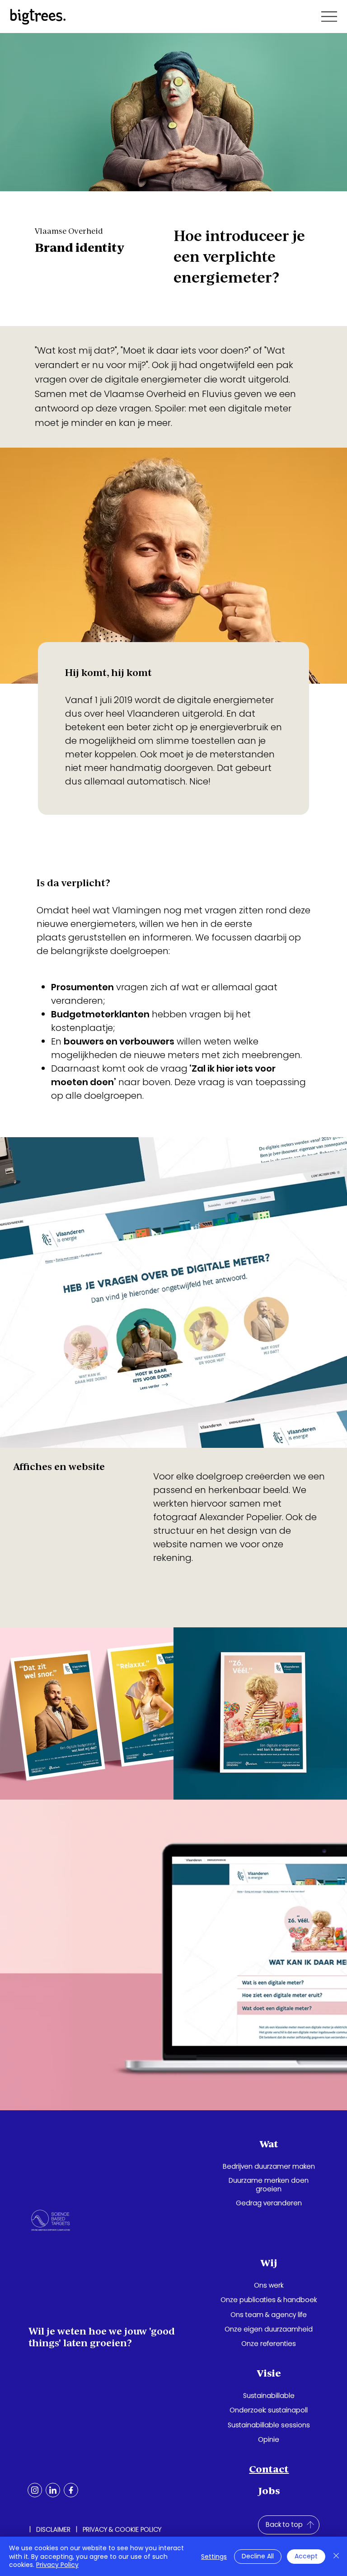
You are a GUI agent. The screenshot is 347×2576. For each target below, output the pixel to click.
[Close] (336, 2556)
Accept (306, 2556)
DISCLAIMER (53, 2529)
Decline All (258, 2556)
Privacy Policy (57, 2565)
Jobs (269, 2491)
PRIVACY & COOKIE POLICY (122, 2529)
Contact (269, 2469)
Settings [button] (214, 2557)
